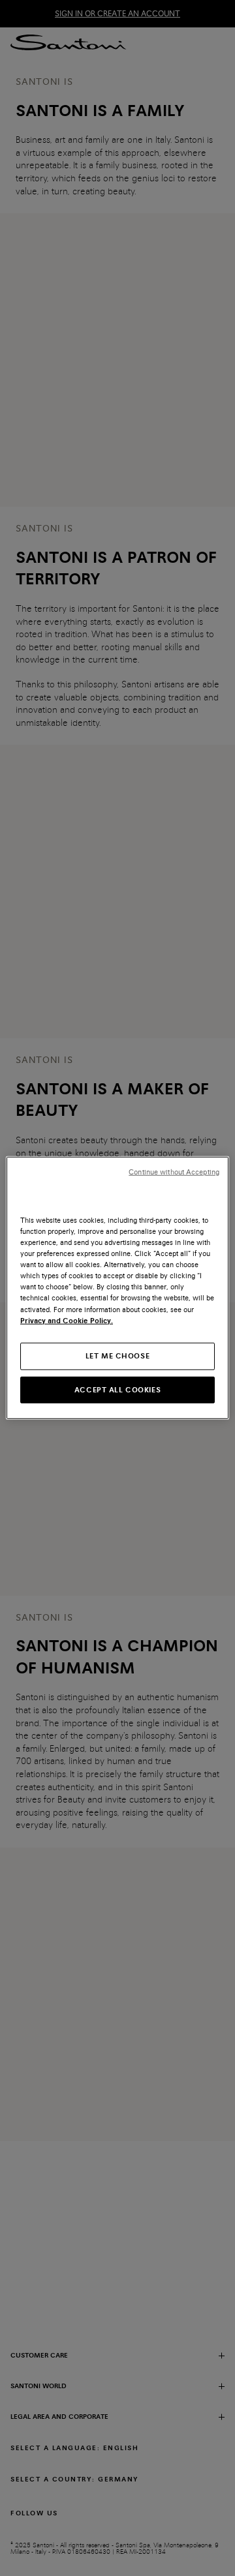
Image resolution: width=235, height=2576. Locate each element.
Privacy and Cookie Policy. (67, 1320)
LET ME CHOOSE (117, 1355)
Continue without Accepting (174, 1172)
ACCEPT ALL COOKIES (117, 1389)
